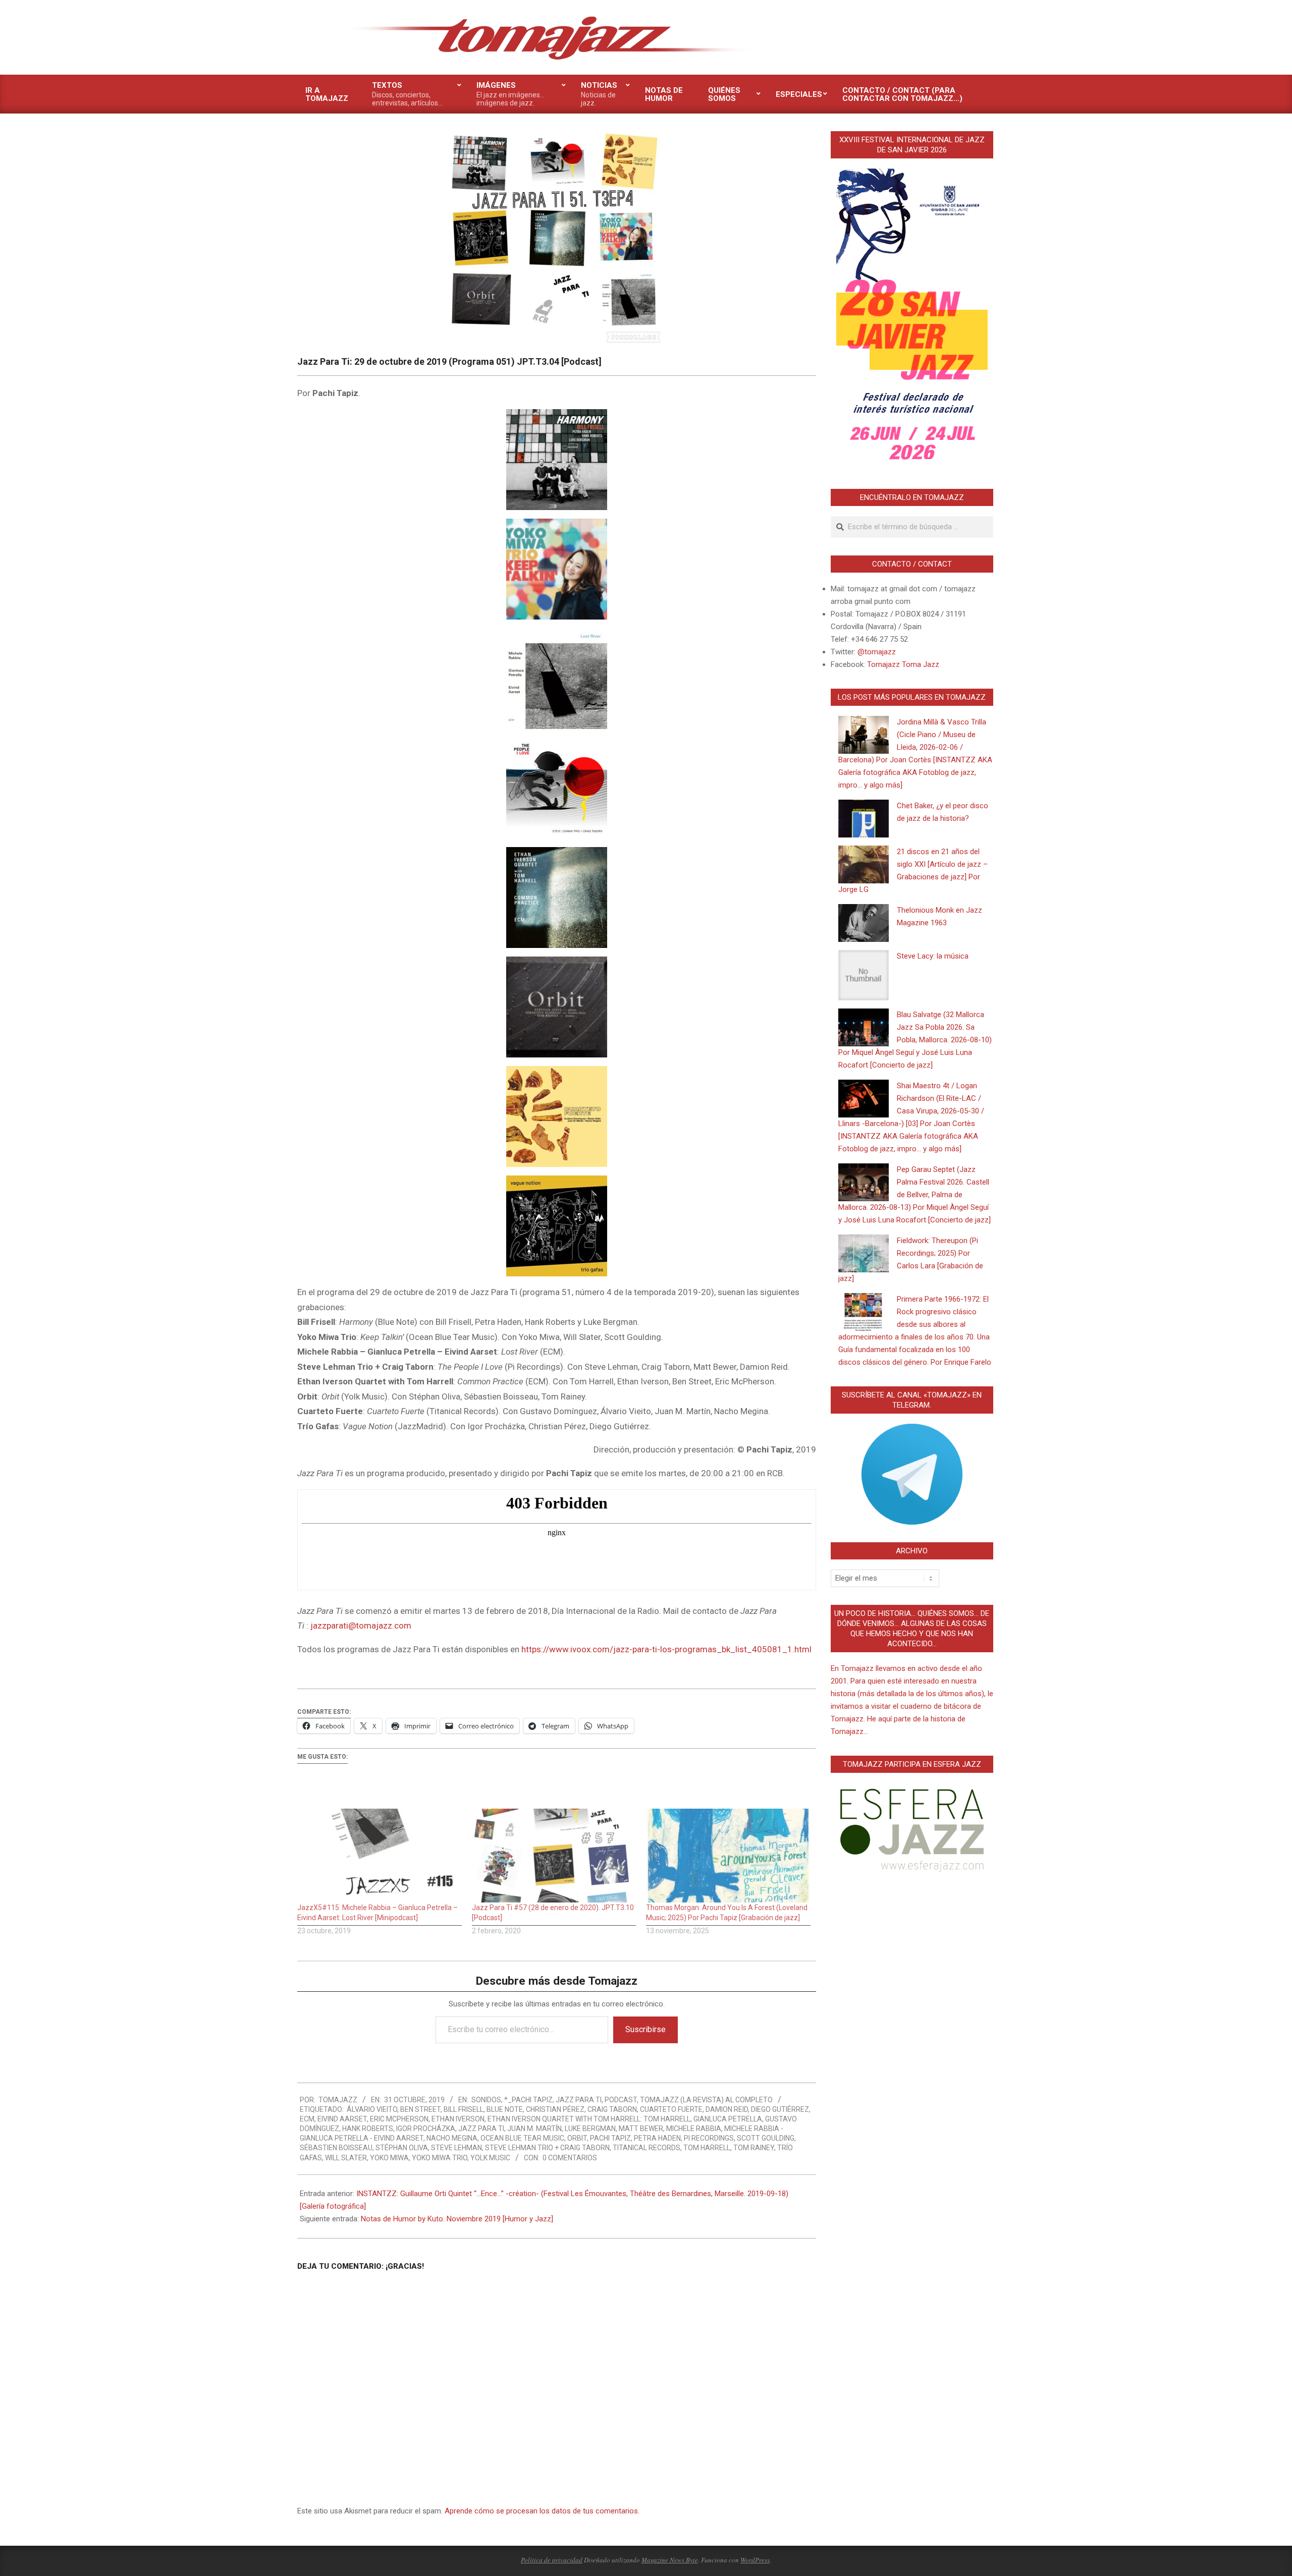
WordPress (755, 2560)
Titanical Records (647, 2148)
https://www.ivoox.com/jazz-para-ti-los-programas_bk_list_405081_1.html (666, 1649)
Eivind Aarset (342, 2119)
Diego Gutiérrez (780, 2109)
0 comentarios (570, 2158)
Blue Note (505, 2109)
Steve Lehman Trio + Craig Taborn (547, 2148)
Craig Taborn (612, 2109)
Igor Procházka (426, 2129)
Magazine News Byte (670, 2560)
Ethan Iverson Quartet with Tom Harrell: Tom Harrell (589, 2119)
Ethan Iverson (458, 2119)
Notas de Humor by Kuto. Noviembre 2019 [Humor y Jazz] (457, 2219)
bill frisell (464, 2109)
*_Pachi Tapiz (528, 2100)
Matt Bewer (641, 2129)
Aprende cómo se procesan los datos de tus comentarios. (542, 2511)
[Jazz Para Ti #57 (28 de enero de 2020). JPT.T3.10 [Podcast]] (554, 1856)
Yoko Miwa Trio (440, 2158)
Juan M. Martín (534, 2129)
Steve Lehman (456, 2148)
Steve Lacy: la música (933, 956)
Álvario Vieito (372, 2109)
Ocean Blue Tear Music (522, 2138)
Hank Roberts (368, 2129)
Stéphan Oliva (402, 2148)
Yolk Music (490, 2158)
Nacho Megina (452, 2138)
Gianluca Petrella (728, 2119)
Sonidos (486, 2100)
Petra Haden (657, 2138)
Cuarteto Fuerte (671, 2109)
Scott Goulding (766, 2138)
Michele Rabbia (694, 2129)
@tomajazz (877, 652)
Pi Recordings (709, 2138)
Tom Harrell (707, 2148)
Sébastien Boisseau (336, 2148)
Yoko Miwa (389, 2158)
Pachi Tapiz (610, 2138)
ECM (307, 2119)
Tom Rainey (754, 2148)
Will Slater (346, 2158)
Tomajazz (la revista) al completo (706, 2100)
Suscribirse (645, 2029)
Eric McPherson (399, 2119)
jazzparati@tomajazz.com (361, 1626)
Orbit (577, 2138)
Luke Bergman (590, 2129)
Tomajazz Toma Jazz (903, 664)
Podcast (621, 2100)
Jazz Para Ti (579, 2100)
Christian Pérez (555, 2109)
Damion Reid (727, 2109)
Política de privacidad (552, 2560)
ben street (420, 2109)
